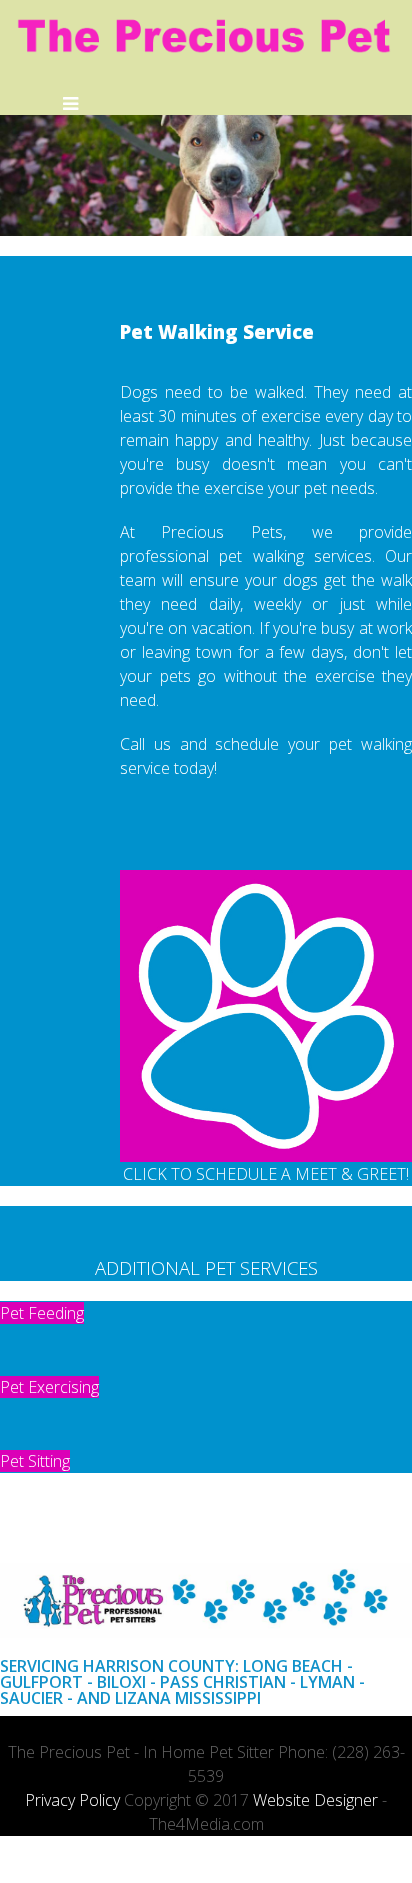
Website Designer (315, 1800)
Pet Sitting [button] (35, 1461)
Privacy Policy (72, 1800)
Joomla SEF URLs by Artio (41, 1870)
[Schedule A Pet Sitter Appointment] (266, 1016)
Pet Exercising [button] (49, 1387)
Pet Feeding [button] (42, 1313)
